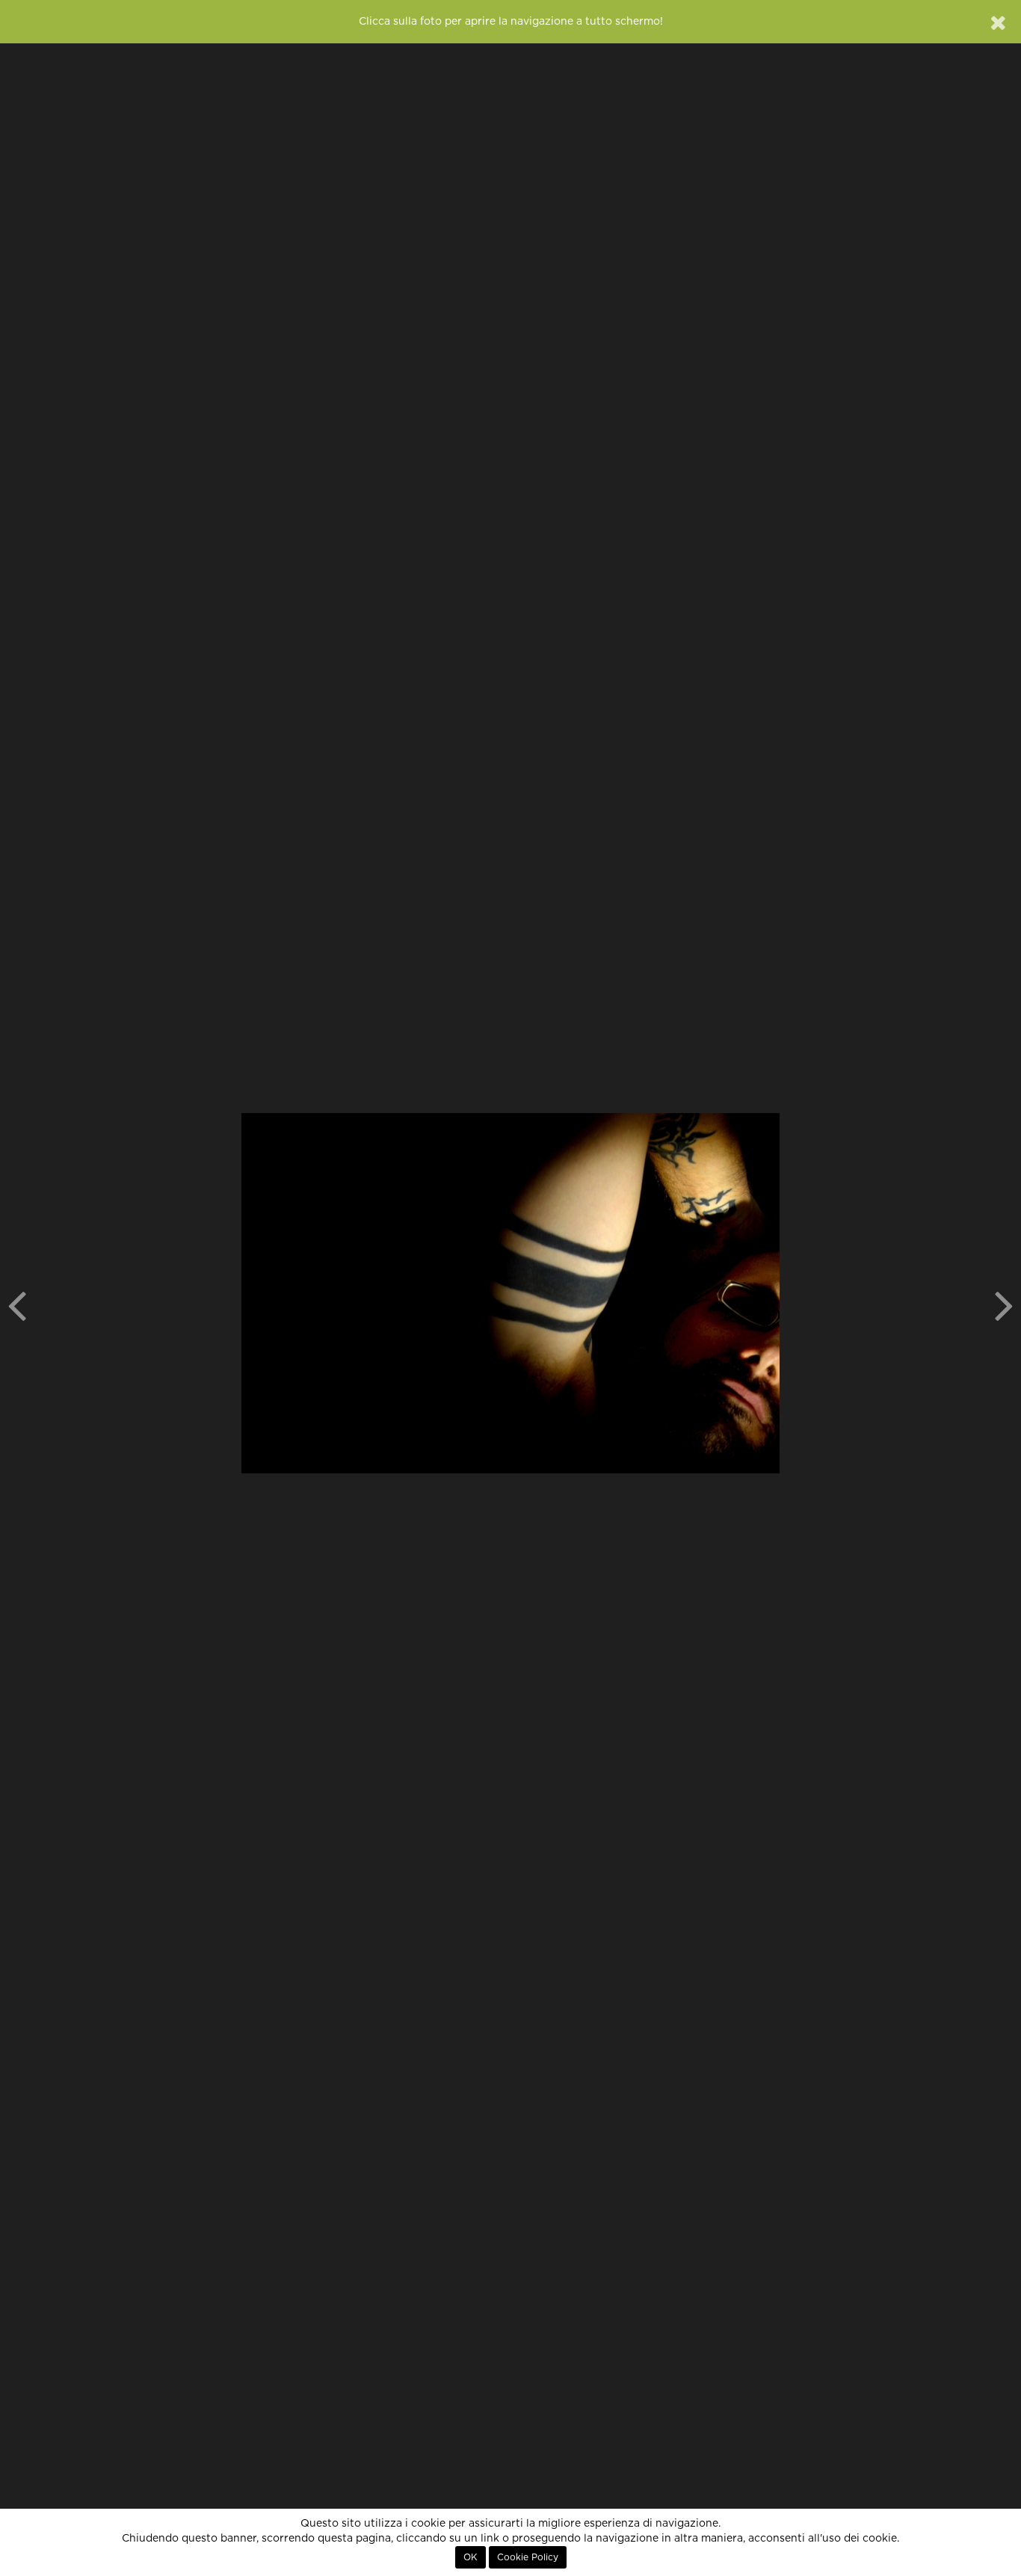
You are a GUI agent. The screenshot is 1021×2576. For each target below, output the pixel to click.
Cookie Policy (528, 2557)
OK (471, 2557)
